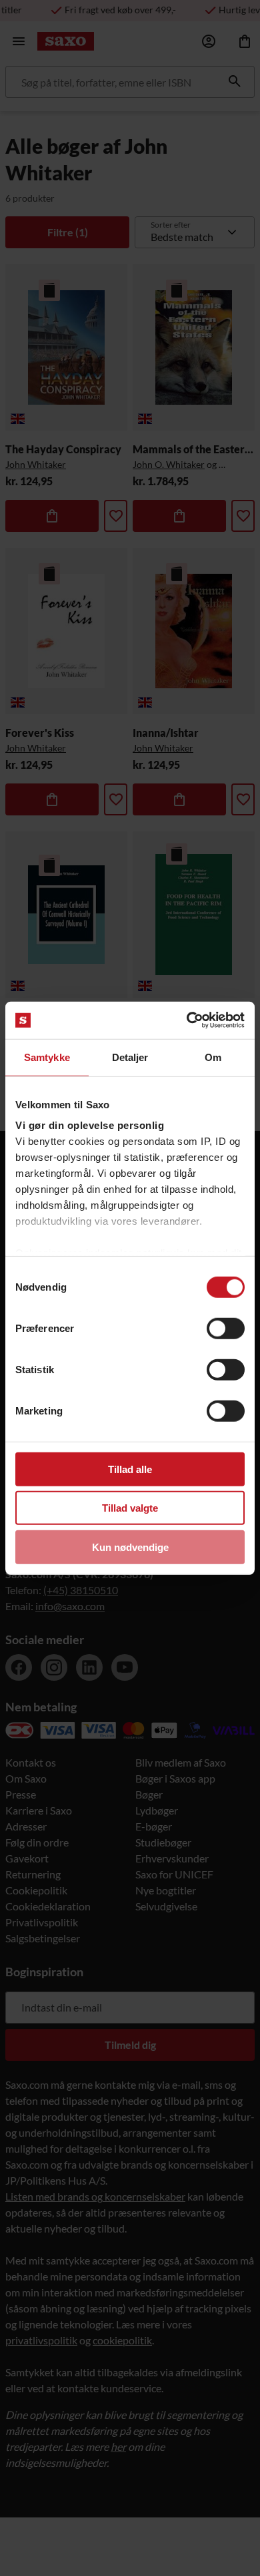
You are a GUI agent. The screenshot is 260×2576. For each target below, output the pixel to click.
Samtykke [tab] (47, 1057)
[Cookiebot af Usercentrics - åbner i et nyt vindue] (187, 1020)
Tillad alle (130, 1469)
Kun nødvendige (130, 1547)
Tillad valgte (130, 1508)
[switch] (226, 1328)
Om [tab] (213, 1057)
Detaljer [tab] (130, 1057)
